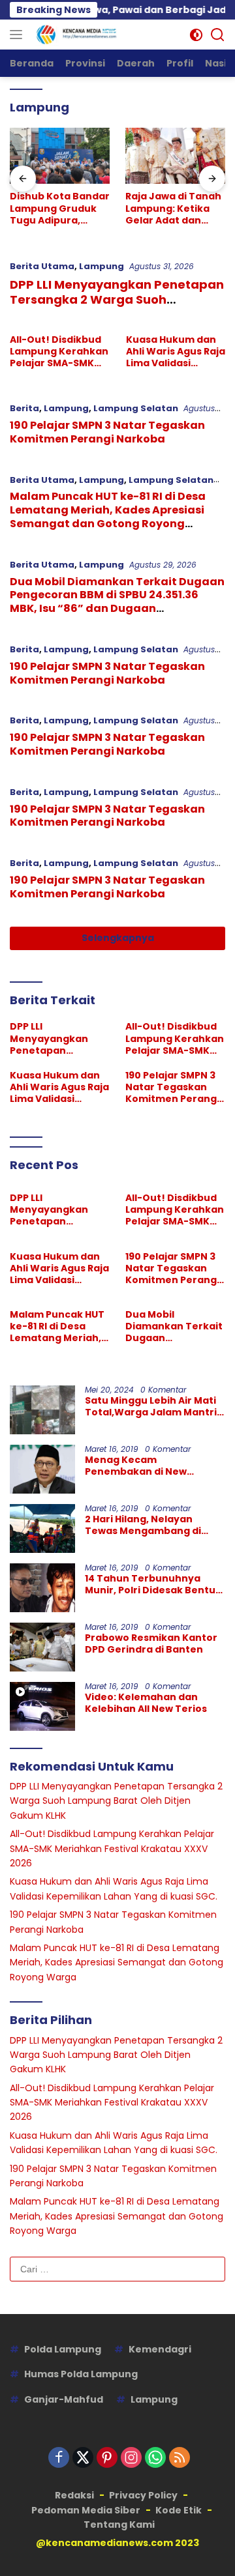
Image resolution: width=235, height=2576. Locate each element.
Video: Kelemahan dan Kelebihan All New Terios (146, 1703)
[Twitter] (83, 2458)
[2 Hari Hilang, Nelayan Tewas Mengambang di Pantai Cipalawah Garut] (42, 1528)
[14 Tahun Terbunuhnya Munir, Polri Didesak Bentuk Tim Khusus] (42, 1588)
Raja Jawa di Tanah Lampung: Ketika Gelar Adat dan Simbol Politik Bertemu (173, 208)
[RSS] (180, 2458)
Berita (24, 408)
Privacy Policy (143, 2495)
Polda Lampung (63, 2349)
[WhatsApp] (155, 2458)
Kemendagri (160, 2349)
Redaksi (74, 2495)
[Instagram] (131, 2458)
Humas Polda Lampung (81, 2374)
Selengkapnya (118, 938)
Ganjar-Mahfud (64, 2399)
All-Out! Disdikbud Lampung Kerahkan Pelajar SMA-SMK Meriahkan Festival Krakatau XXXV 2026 (59, 352)
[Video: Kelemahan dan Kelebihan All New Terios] (42, 1706)
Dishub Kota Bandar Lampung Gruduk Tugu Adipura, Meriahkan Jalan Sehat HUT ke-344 (60, 208)
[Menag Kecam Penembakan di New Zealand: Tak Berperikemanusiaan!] (42, 1469)
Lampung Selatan (136, 408)
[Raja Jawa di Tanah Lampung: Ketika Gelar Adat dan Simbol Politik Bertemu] (175, 156)
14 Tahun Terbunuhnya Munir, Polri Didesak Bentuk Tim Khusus (153, 1584)
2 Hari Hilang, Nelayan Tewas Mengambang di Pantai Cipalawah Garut (145, 1525)
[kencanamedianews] (75, 35)
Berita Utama (42, 266)
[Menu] (19, 35)
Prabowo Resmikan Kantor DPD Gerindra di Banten (151, 1643)
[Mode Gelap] (196, 35)
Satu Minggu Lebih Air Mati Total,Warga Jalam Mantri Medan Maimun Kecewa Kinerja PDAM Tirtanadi (151, 1406)
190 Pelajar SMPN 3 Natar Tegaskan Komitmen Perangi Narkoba (107, 432)
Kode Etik (179, 2510)
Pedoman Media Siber (86, 2510)
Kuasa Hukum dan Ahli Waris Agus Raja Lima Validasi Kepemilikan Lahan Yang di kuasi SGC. (176, 352)
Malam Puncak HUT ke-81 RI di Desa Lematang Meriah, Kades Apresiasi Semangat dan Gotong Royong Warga (108, 516)
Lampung (102, 266)
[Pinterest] (107, 2458)
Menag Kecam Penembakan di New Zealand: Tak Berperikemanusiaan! (140, 1466)
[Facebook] (59, 2458)
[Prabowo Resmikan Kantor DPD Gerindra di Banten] (42, 1647)
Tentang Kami (119, 2525)
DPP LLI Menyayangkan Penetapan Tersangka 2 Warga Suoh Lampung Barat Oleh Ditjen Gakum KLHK (117, 307)
